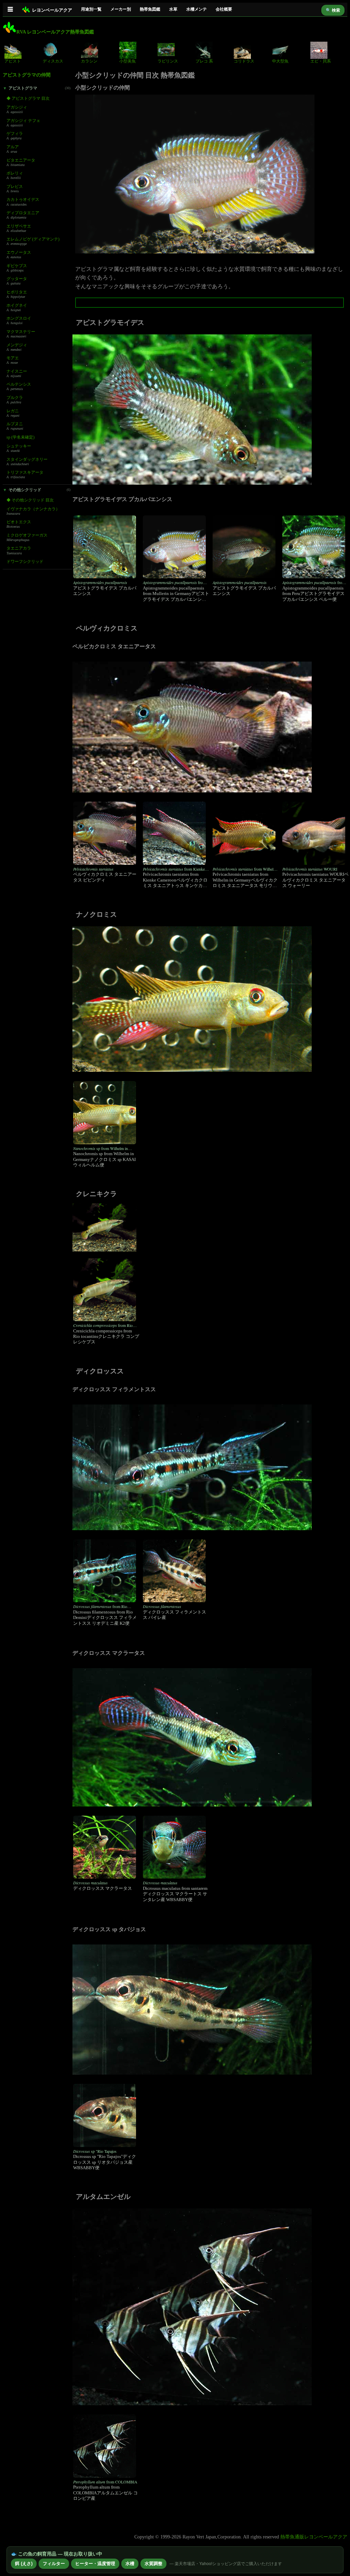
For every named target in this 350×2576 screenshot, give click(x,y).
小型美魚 (127, 61)
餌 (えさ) (24, 2564)
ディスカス (53, 61)
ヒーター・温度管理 (95, 2564)
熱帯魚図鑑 (150, 9)
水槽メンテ (197, 9)
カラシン (89, 61)
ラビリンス (168, 61)
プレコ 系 (204, 61)
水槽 (130, 2564)
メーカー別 (121, 9)
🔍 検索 (333, 10)
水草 (173, 9)
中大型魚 (280, 61)
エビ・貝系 (321, 61)
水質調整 (153, 2564)
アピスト (13, 61)
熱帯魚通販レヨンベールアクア (314, 2537)
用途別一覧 (91, 9)
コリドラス (244, 61)
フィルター (54, 2564)
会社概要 (224, 9)
